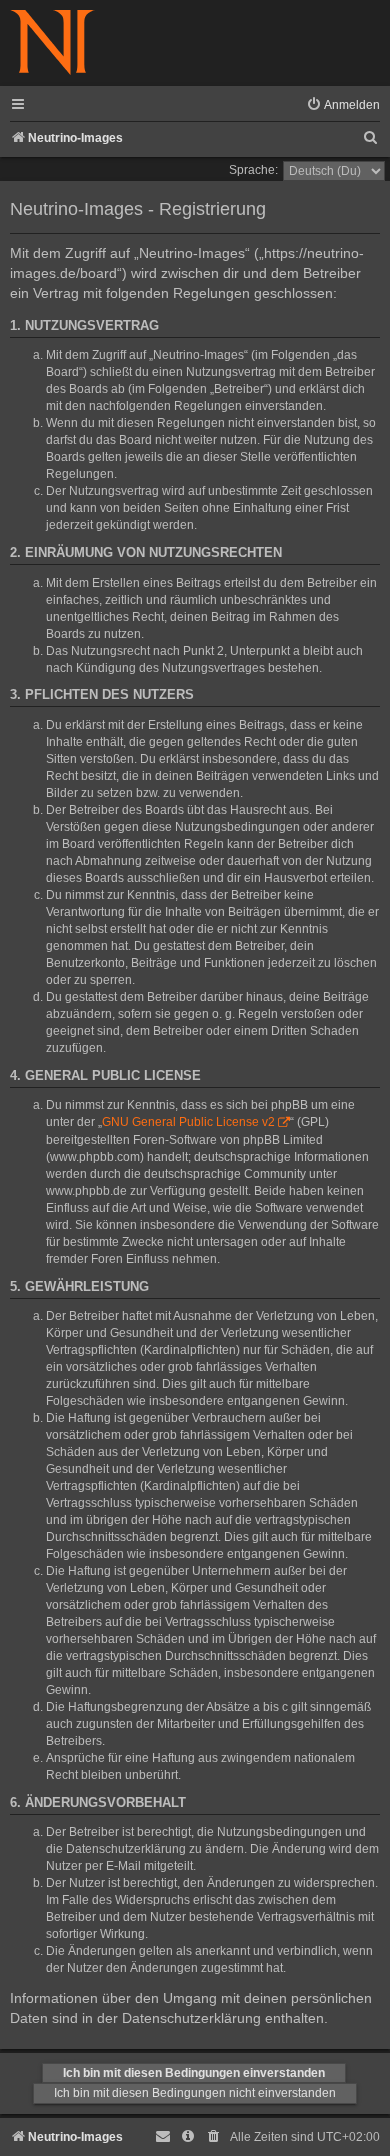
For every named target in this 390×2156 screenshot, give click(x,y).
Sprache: (253, 170)
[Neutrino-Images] (52, 43)
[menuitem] (343, 105)
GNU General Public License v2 (188, 1122)
